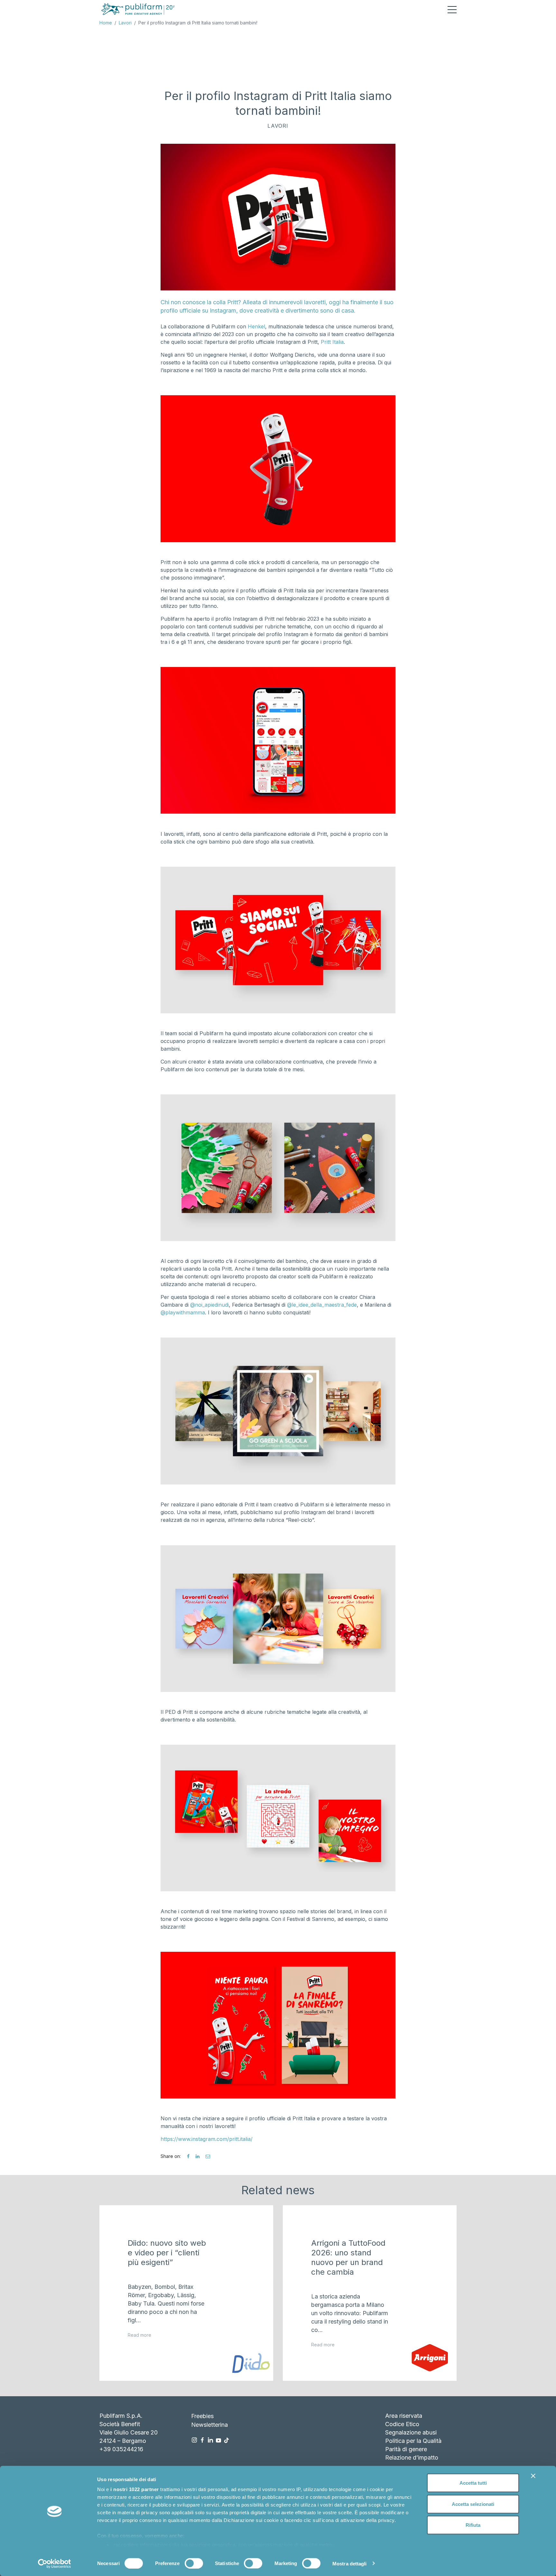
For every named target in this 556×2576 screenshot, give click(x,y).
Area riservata (404, 2416)
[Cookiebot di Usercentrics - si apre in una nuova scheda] (55, 2563)
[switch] (194, 2563)
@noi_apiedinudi (209, 1305)
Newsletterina (209, 2425)
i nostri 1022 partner (135, 2489)
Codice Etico (402, 2424)
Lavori (125, 23)
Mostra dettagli (350, 2563)
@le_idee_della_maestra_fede (322, 1305)
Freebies (202, 2416)
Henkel (256, 326)
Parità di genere (406, 2449)
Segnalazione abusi (411, 2432)
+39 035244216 (121, 2449)
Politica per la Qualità (413, 2441)
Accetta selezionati (473, 2504)
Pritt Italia (332, 342)
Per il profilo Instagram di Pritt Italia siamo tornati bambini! (198, 23)
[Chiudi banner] (533, 2476)
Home (106, 23)
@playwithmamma (183, 1312)
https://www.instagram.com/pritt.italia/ (207, 2139)
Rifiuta (473, 2525)
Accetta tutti (473, 2483)
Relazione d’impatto (412, 2457)
